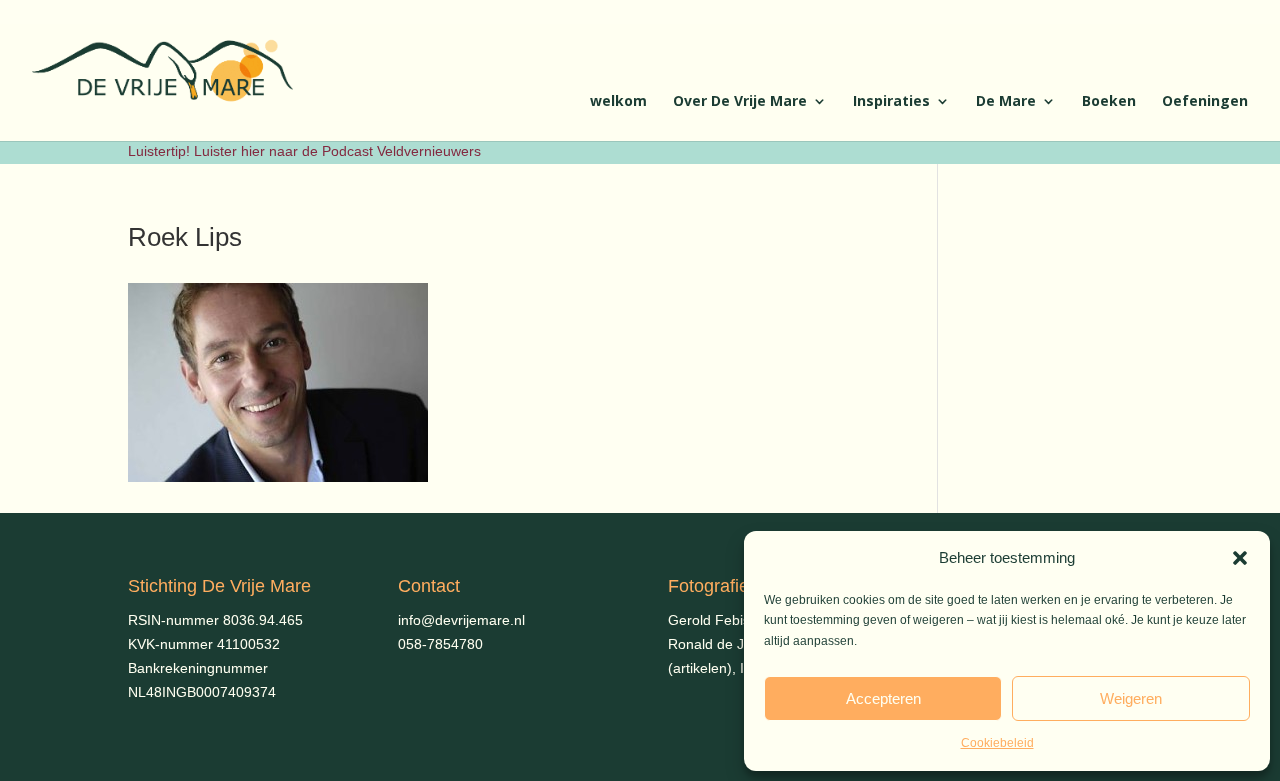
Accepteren (883, 698)
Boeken (1109, 102)
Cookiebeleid (997, 743)
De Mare (1006, 102)
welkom (618, 102)
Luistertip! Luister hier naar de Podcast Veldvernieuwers (304, 151)
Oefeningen (1205, 102)
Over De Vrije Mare (740, 102)
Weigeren (1131, 698)
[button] (1240, 558)
